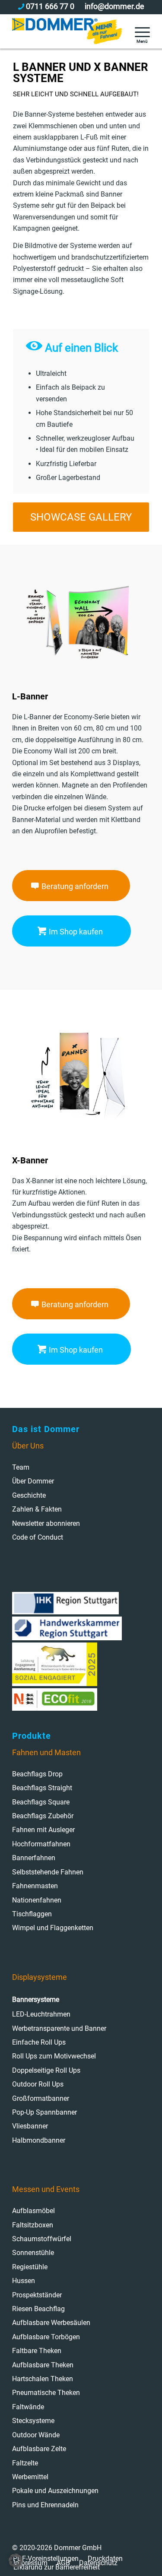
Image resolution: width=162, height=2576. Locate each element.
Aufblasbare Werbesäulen (51, 2323)
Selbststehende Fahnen (48, 1872)
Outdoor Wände (36, 2435)
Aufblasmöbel (33, 2211)
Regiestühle (30, 2267)
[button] (16, 2560)
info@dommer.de (114, 6)
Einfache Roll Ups (39, 2042)
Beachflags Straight (42, 1788)
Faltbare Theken (37, 2351)
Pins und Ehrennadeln (45, 2505)
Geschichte (29, 1495)
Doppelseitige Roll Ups (46, 2070)
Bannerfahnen (34, 1858)
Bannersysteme (36, 1999)
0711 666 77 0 (50, 6)
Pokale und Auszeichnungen (55, 2491)
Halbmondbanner (39, 2140)
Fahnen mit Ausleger (43, 1830)
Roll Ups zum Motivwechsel (54, 2056)
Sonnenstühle (33, 2253)
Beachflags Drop (37, 1774)
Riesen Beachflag (38, 2309)
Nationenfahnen (37, 1900)
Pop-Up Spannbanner (44, 2112)
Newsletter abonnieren (46, 1523)
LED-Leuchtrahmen (41, 2014)
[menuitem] (138, 31)
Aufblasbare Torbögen (46, 2337)
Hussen (24, 2281)
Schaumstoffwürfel (42, 2239)
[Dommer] (67, 31)
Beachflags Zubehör (43, 1816)
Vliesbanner (30, 2126)
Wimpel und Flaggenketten (53, 1928)
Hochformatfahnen (41, 1844)
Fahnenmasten (35, 1886)
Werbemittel (30, 2477)
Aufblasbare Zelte (39, 2449)
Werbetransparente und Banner (59, 2028)
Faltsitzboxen (33, 2225)
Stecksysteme (33, 2421)
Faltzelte (25, 2463)
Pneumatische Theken (46, 2393)
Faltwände (28, 2407)
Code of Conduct (38, 1537)
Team (21, 1467)
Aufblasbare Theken (43, 2365)
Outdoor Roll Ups (38, 2084)
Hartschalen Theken (43, 2379)
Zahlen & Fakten (37, 1509)
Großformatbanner (41, 2098)
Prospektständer (37, 2295)
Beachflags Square (41, 1802)
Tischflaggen (32, 1914)
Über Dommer (33, 1481)
